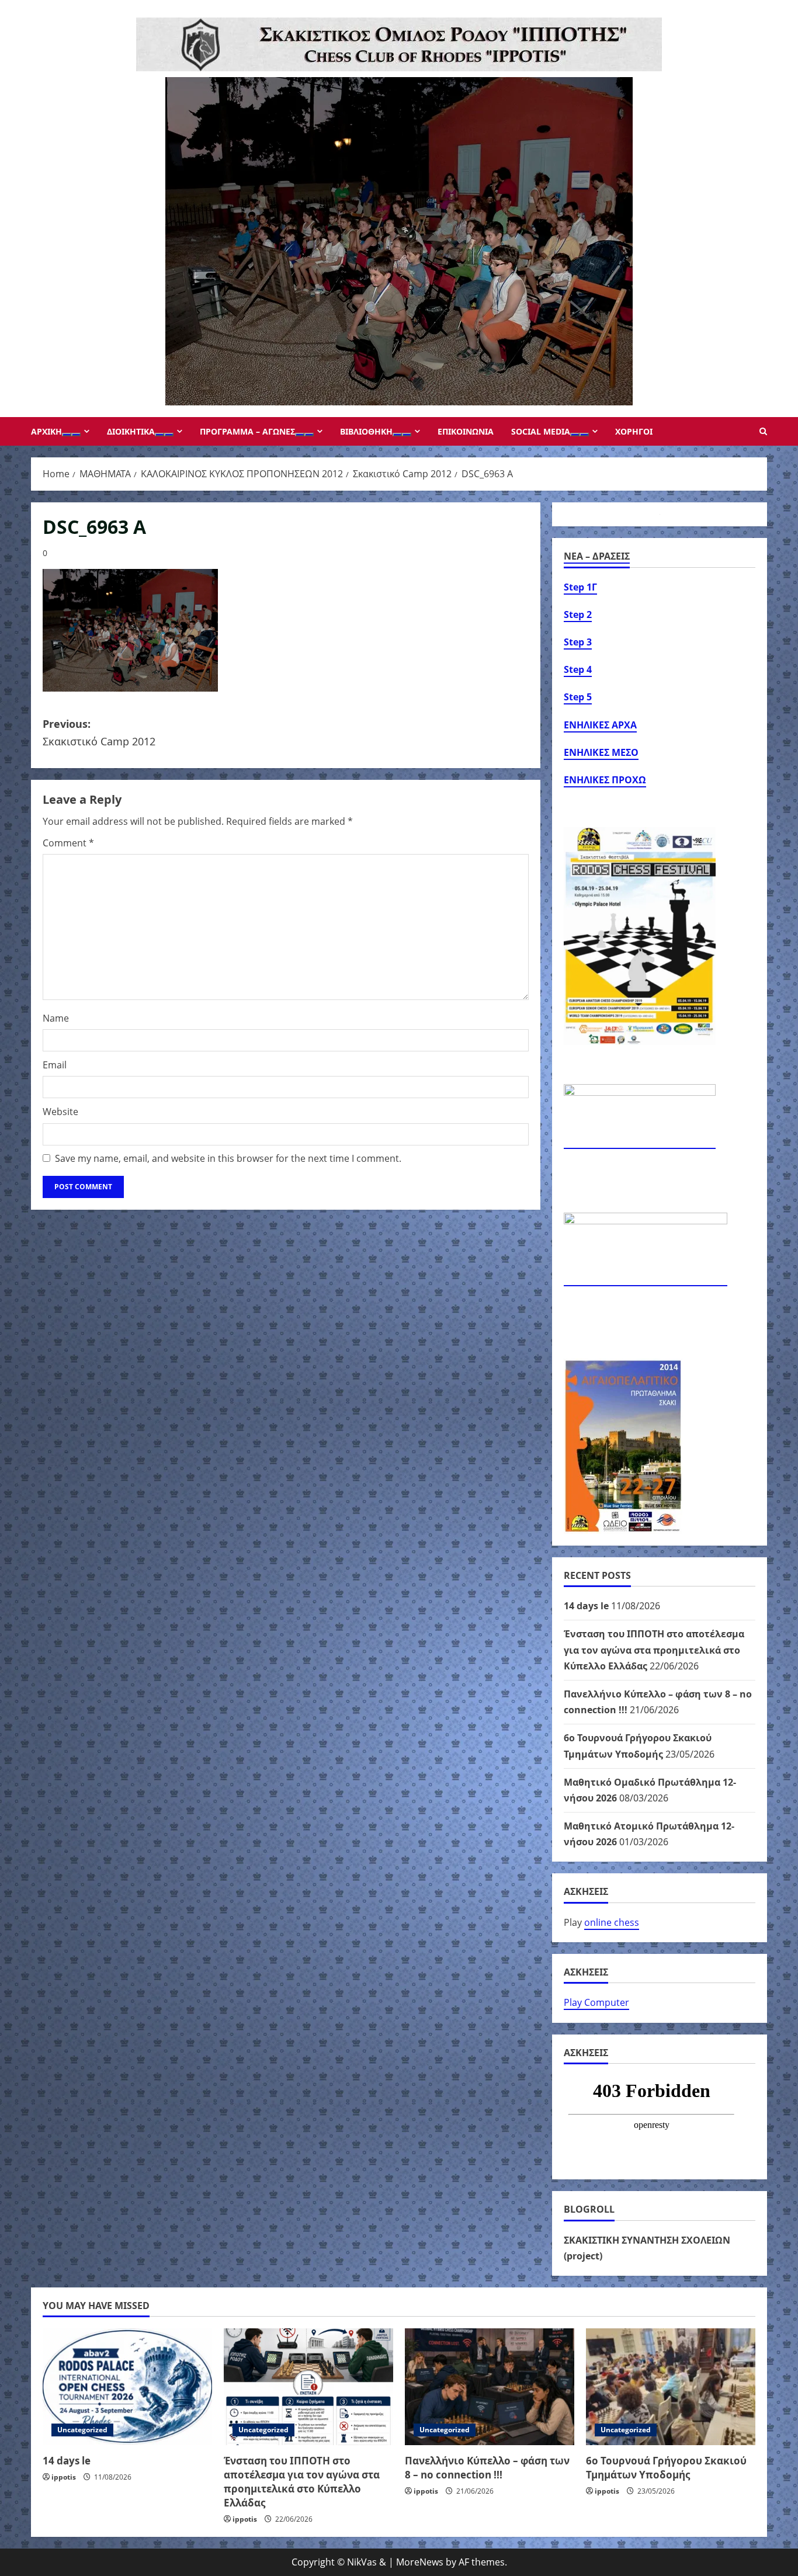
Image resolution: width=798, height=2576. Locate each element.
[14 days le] (127, 2387)
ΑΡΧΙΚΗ (46, 431)
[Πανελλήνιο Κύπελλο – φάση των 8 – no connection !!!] (490, 2387)
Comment (68, 843)
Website (60, 1112)
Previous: (99, 733)
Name (56, 1018)
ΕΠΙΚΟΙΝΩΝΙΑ (466, 431)
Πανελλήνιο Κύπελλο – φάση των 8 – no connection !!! (487, 2468)
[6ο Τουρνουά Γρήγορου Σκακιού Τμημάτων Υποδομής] (671, 2387)
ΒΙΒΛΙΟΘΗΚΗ (366, 431)
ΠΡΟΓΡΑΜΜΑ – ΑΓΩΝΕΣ (247, 431)
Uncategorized (82, 2430)
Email (55, 1065)
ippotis (64, 2477)
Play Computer (596, 2002)
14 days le (586, 1606)
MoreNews (420, 2562)
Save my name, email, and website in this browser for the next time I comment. (228, 1158)
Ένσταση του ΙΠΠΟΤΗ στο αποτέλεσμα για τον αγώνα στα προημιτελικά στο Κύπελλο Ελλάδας (654, 1650)
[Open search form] (763, 431)
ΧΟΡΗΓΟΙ (634, 431)
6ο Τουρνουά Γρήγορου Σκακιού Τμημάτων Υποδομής (666, 2468)
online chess (612, 1922)
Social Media (541, 431)
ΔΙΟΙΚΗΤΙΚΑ (131, 431)
